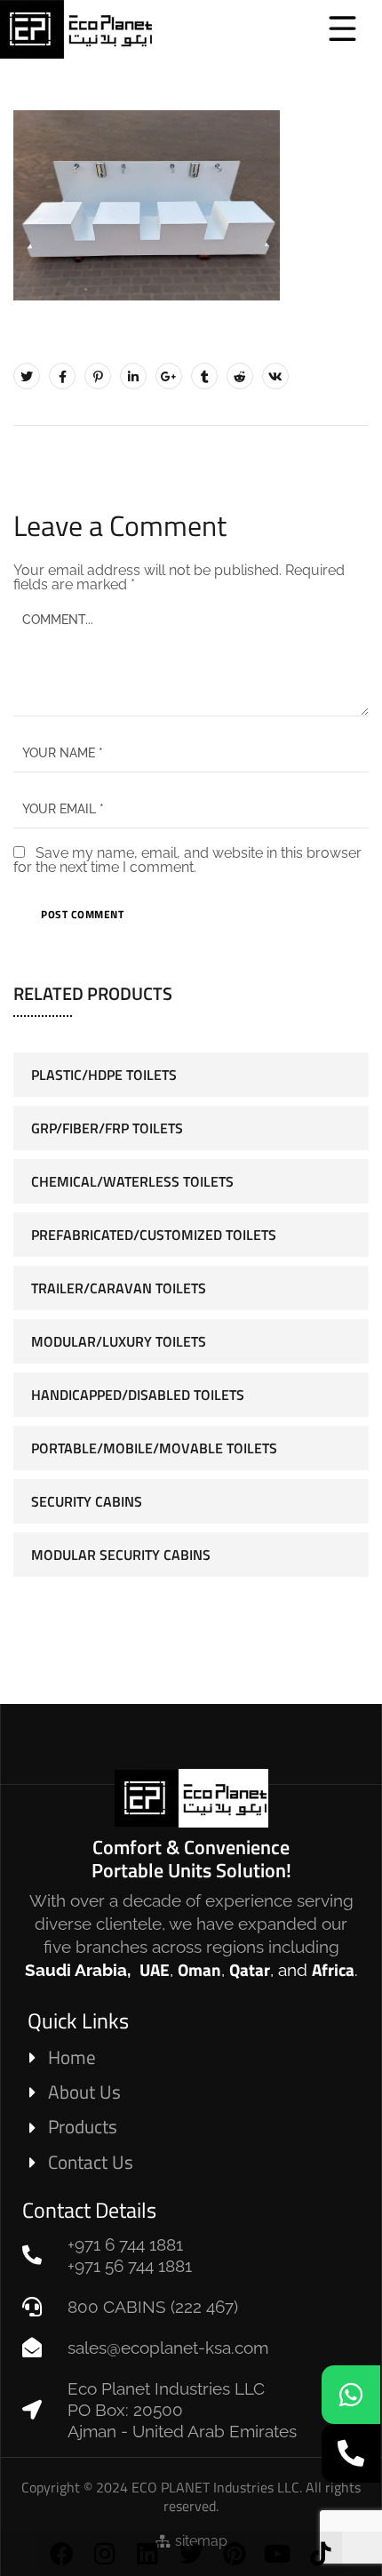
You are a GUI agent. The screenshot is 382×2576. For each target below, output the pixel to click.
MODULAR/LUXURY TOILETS (119, 1341)
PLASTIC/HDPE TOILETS (104, 1075)
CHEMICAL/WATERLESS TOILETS (132, 1181)
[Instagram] (105, 2553)
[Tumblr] (204, 376)
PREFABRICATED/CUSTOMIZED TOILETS (154, 1235)
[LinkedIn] (133, 376)
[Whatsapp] (351, 2395)
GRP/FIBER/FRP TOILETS (107, 1128)
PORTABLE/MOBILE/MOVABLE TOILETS (154, 1448)
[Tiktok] (320, 2553)
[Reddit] (240, 376)
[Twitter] (191, 2553)
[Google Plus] (169, 376)
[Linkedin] (148, 2553)
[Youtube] (278, 2553)
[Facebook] (62, 2553)
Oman (199, 1969)
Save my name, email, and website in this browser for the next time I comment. (187, 860)
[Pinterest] (234, 2553)
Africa (333, 1969)
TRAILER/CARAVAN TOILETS (119, 1288)
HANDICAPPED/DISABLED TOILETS (138, 1395)
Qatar (250, 1969)
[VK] (275, 376)
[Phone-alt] (351, 2453)
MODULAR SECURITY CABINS (121, 1555)
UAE (155, 1969)
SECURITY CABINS (87, 1501)
